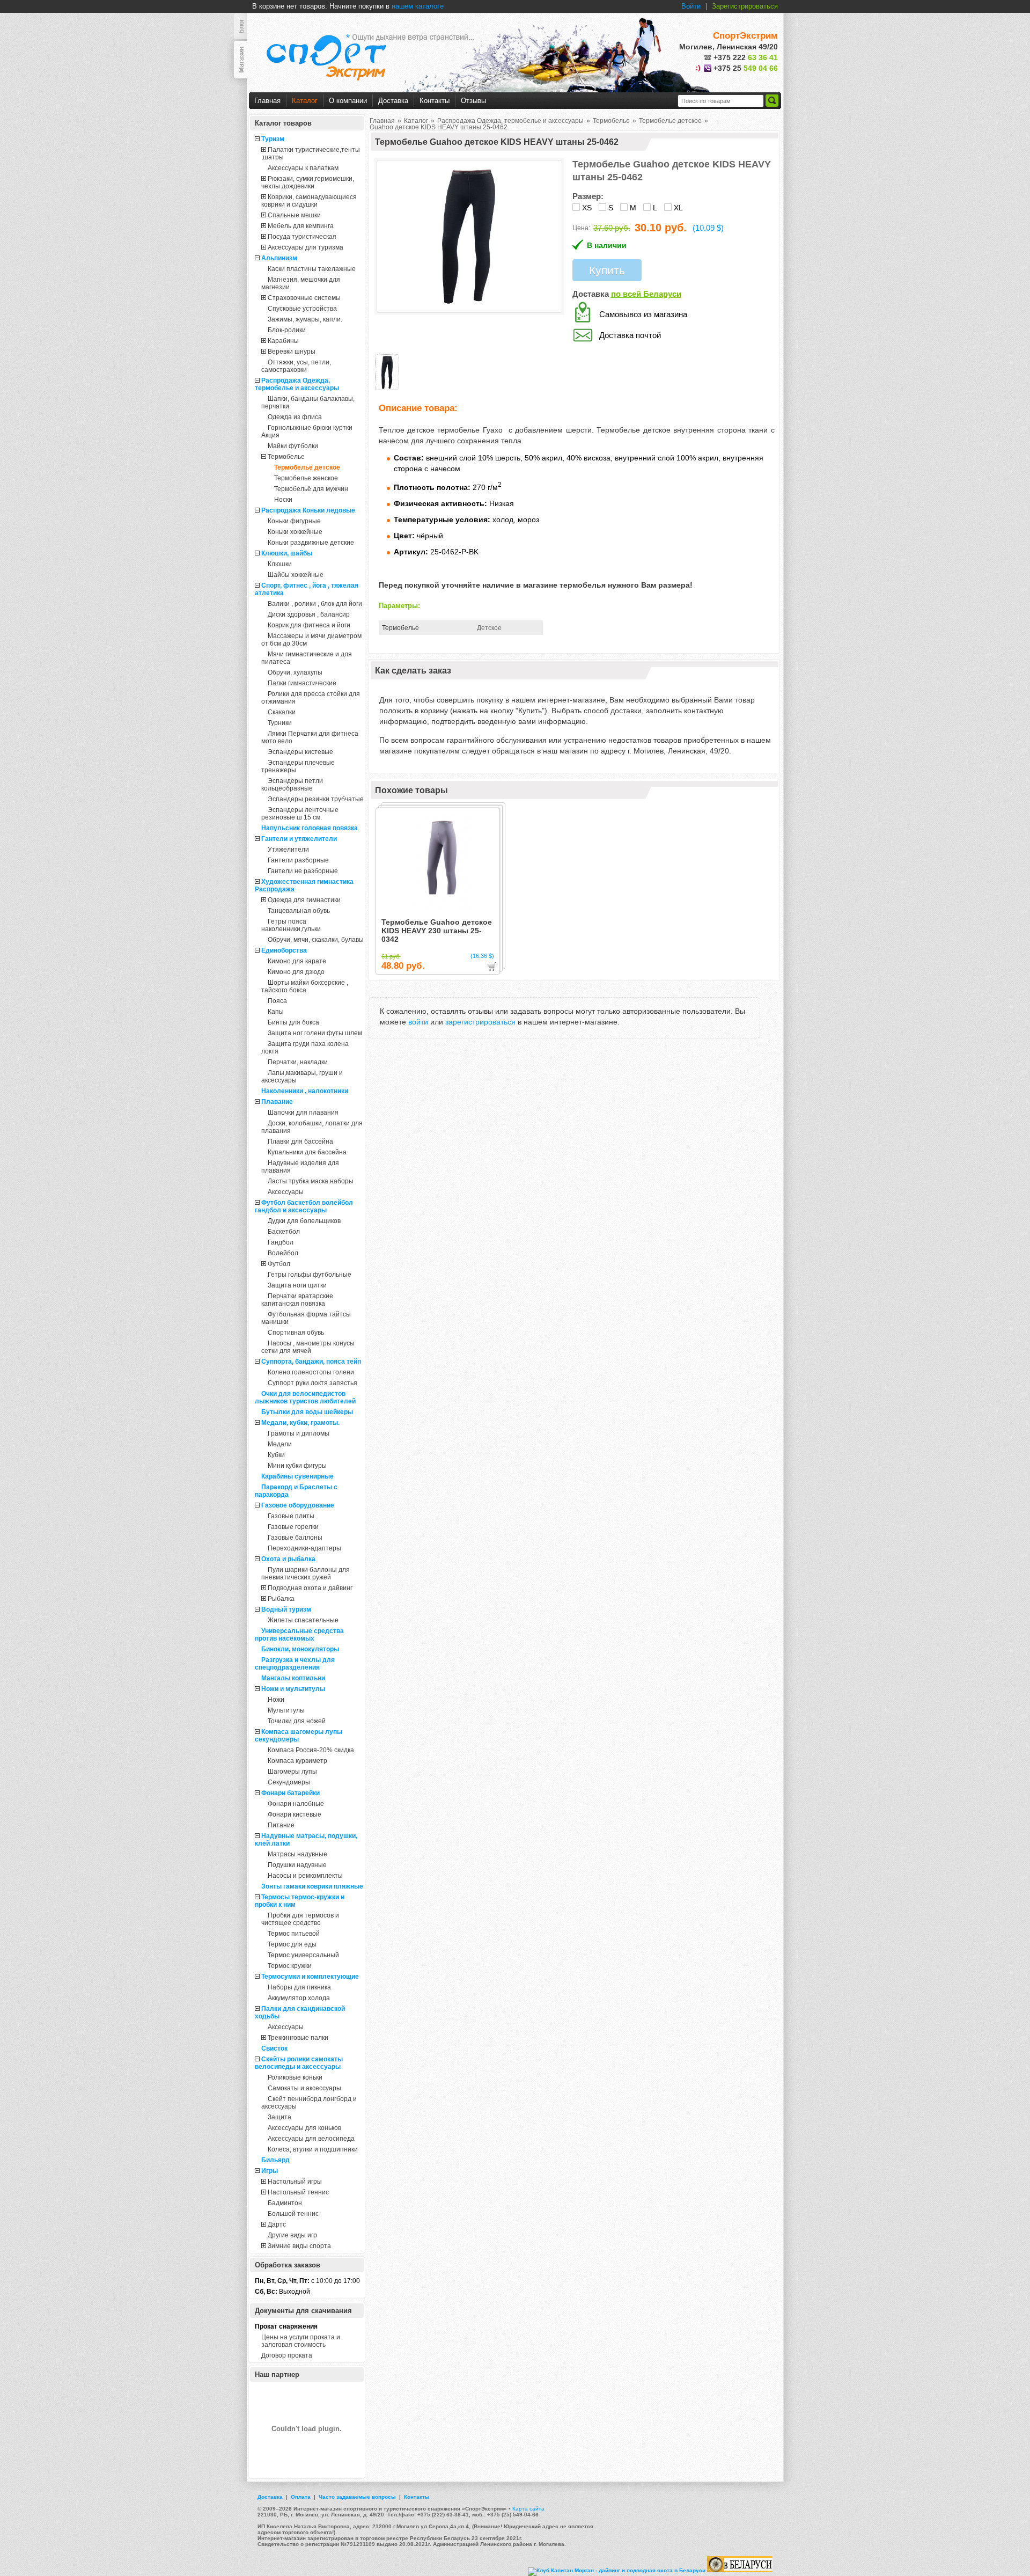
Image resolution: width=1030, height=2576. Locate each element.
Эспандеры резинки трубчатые (316, 799)
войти (418, 1022)
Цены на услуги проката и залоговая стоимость (301, 2341)
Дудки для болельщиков (304, 1221)
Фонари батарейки (290, 1793)
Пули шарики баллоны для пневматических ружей (306, 1574)
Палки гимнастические (302, 683)
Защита (279, 2117)
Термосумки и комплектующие (310, 1977)
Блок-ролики (287, 330)
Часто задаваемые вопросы (357, 2497)
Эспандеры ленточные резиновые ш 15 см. (300, 814)
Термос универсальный (303, 1955)
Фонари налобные (296, 1804)
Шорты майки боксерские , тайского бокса (305, 986)
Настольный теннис (298, 2192)
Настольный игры (295, 2182)
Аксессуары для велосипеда (311, 2139)
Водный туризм (286, 1609)
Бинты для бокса (293, 1022)
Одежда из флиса (295, 417)
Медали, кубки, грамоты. (300, 1423)
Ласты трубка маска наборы (311, 1181)
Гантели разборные (298, 860)
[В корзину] (492, 967)
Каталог (305, 101)
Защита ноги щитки (297, 1285)
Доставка (393, 101)
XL (678, 208)
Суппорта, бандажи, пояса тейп (311, 1362)
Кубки (276, 1455)
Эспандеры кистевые (300, 752)
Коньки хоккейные (295, 532)
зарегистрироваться (480, 1022)
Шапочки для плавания (303, 1113)
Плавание (277, 1102)
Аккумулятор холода (299, 1998)
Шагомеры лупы (292, 1772)
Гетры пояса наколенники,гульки (291, 925)
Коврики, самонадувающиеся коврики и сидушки (309, 201)
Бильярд (275, 2160)
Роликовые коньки (295, 2077)
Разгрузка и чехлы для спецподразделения (295, 1664)
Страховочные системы (304, 298)
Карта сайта (528, 2509)
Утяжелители (288, 850)
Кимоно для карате (297, 961)
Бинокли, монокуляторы (300, 1649)
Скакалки (282, 712)
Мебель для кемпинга (301, 226)
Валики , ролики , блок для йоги (315, 604)
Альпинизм (279, 258)
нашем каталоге (418, 6)
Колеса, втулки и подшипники (313, 2149)
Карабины (283, 341)
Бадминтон (285, 2203)
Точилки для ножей (297, 1721)
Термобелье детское (307, 467)
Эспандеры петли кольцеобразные (292, 785)
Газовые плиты (291, 1516)
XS (587, 208)
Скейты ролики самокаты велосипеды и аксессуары (299, 2063)
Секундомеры (289, 1782)
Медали (280, 1444)
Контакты (435, 101)
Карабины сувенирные (297, 1476)
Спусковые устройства (302, 309)
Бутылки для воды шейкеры (307, 1412)
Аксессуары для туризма (306, 247)
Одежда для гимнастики (304, 900)
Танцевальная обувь (299, 911)
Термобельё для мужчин (311, 489)
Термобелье (286, 457)
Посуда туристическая (302, 237)
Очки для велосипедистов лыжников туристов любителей (305, 1397)
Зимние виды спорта (299, 2246)
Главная (267, 101)
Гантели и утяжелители (299, 839)
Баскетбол (284, 1232)
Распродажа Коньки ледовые (308, 510)
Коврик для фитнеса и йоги (309, 625)
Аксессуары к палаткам (303, 168)
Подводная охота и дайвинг (310, 1588)
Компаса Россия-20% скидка (311, 1750)
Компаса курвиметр (297, 1761)
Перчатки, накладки (298, 1062)
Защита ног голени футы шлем (315, 1033)
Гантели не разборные (303, 871)
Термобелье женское (306, 478)
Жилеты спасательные (303, 1620)
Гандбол (281, 1242)
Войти (691, 6)
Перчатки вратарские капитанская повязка (297, 1300)
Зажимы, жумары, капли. (305, 319)
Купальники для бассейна (307, 1152)
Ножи (276, 1700)
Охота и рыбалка (288, 1559)
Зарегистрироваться (745, 6)
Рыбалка (281, 1599)
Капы (276, 1012)
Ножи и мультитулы (293, 1689)
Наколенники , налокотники (305, 1091)
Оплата (301, 2497)
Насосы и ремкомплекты (305, 1876)
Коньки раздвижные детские (311, 543)
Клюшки (280, 564)
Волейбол (283, 1253)
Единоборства (284, 950)
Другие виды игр (292, 2235)
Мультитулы (286, 1710)
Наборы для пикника (299, 1987)
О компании (348, 101)
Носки (283, 500)
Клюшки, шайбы (287, 553)
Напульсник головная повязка (310, 828)
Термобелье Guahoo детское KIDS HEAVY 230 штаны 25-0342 (437, 931)
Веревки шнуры (292, 352)
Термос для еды (292, 1944)
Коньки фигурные (294, 521)
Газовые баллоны (295, 1538)
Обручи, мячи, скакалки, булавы (316, 940)
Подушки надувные (297, 1865)
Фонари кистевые (295, 1814)
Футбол (279, 1264)
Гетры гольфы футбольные (310, 1275)
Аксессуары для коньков (304, 2128)
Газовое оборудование (298, 1505)
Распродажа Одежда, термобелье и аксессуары (297, 384)
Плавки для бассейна (300, 1141)
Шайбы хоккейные (296, 575)
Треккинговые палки (298, 2038)
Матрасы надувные (297, 1854)
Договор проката (287, 2355)
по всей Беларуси (646, 294)
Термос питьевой (294, 1934)
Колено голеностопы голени (311, 1372)
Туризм (273, 139)
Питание (281, 1825)
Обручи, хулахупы (295, 672)
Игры (270, 2171)
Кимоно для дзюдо (296, 972)
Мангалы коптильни (293, 1678)
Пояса (277, 1001)
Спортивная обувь (296, 1333)
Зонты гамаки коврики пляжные (312, 1886)
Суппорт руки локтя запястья (312, 1383)
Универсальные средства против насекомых (299, 1635)
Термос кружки (290, 1966)
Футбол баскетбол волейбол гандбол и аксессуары (304, 1206)
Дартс (277, 2224)
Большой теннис (293, 2214)
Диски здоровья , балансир (309, 614)
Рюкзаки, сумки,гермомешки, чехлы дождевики (308, 182)
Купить (607, 270)
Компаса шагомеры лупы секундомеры (299, 1736)
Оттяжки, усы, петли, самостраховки (296, 366)
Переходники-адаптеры (304, 1548)
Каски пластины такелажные (312, 269)
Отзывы (473, 101)
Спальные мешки (294, 215)
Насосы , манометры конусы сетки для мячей (308, 1347)
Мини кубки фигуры (297, 1466)
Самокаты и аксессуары (304, 2088)
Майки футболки (293, 446)
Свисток (274, 2048)
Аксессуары (286, 1192)
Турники (280, 723)
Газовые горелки (293, 1527)
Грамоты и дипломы (299, 1433)
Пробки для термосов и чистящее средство (300, 1919)
